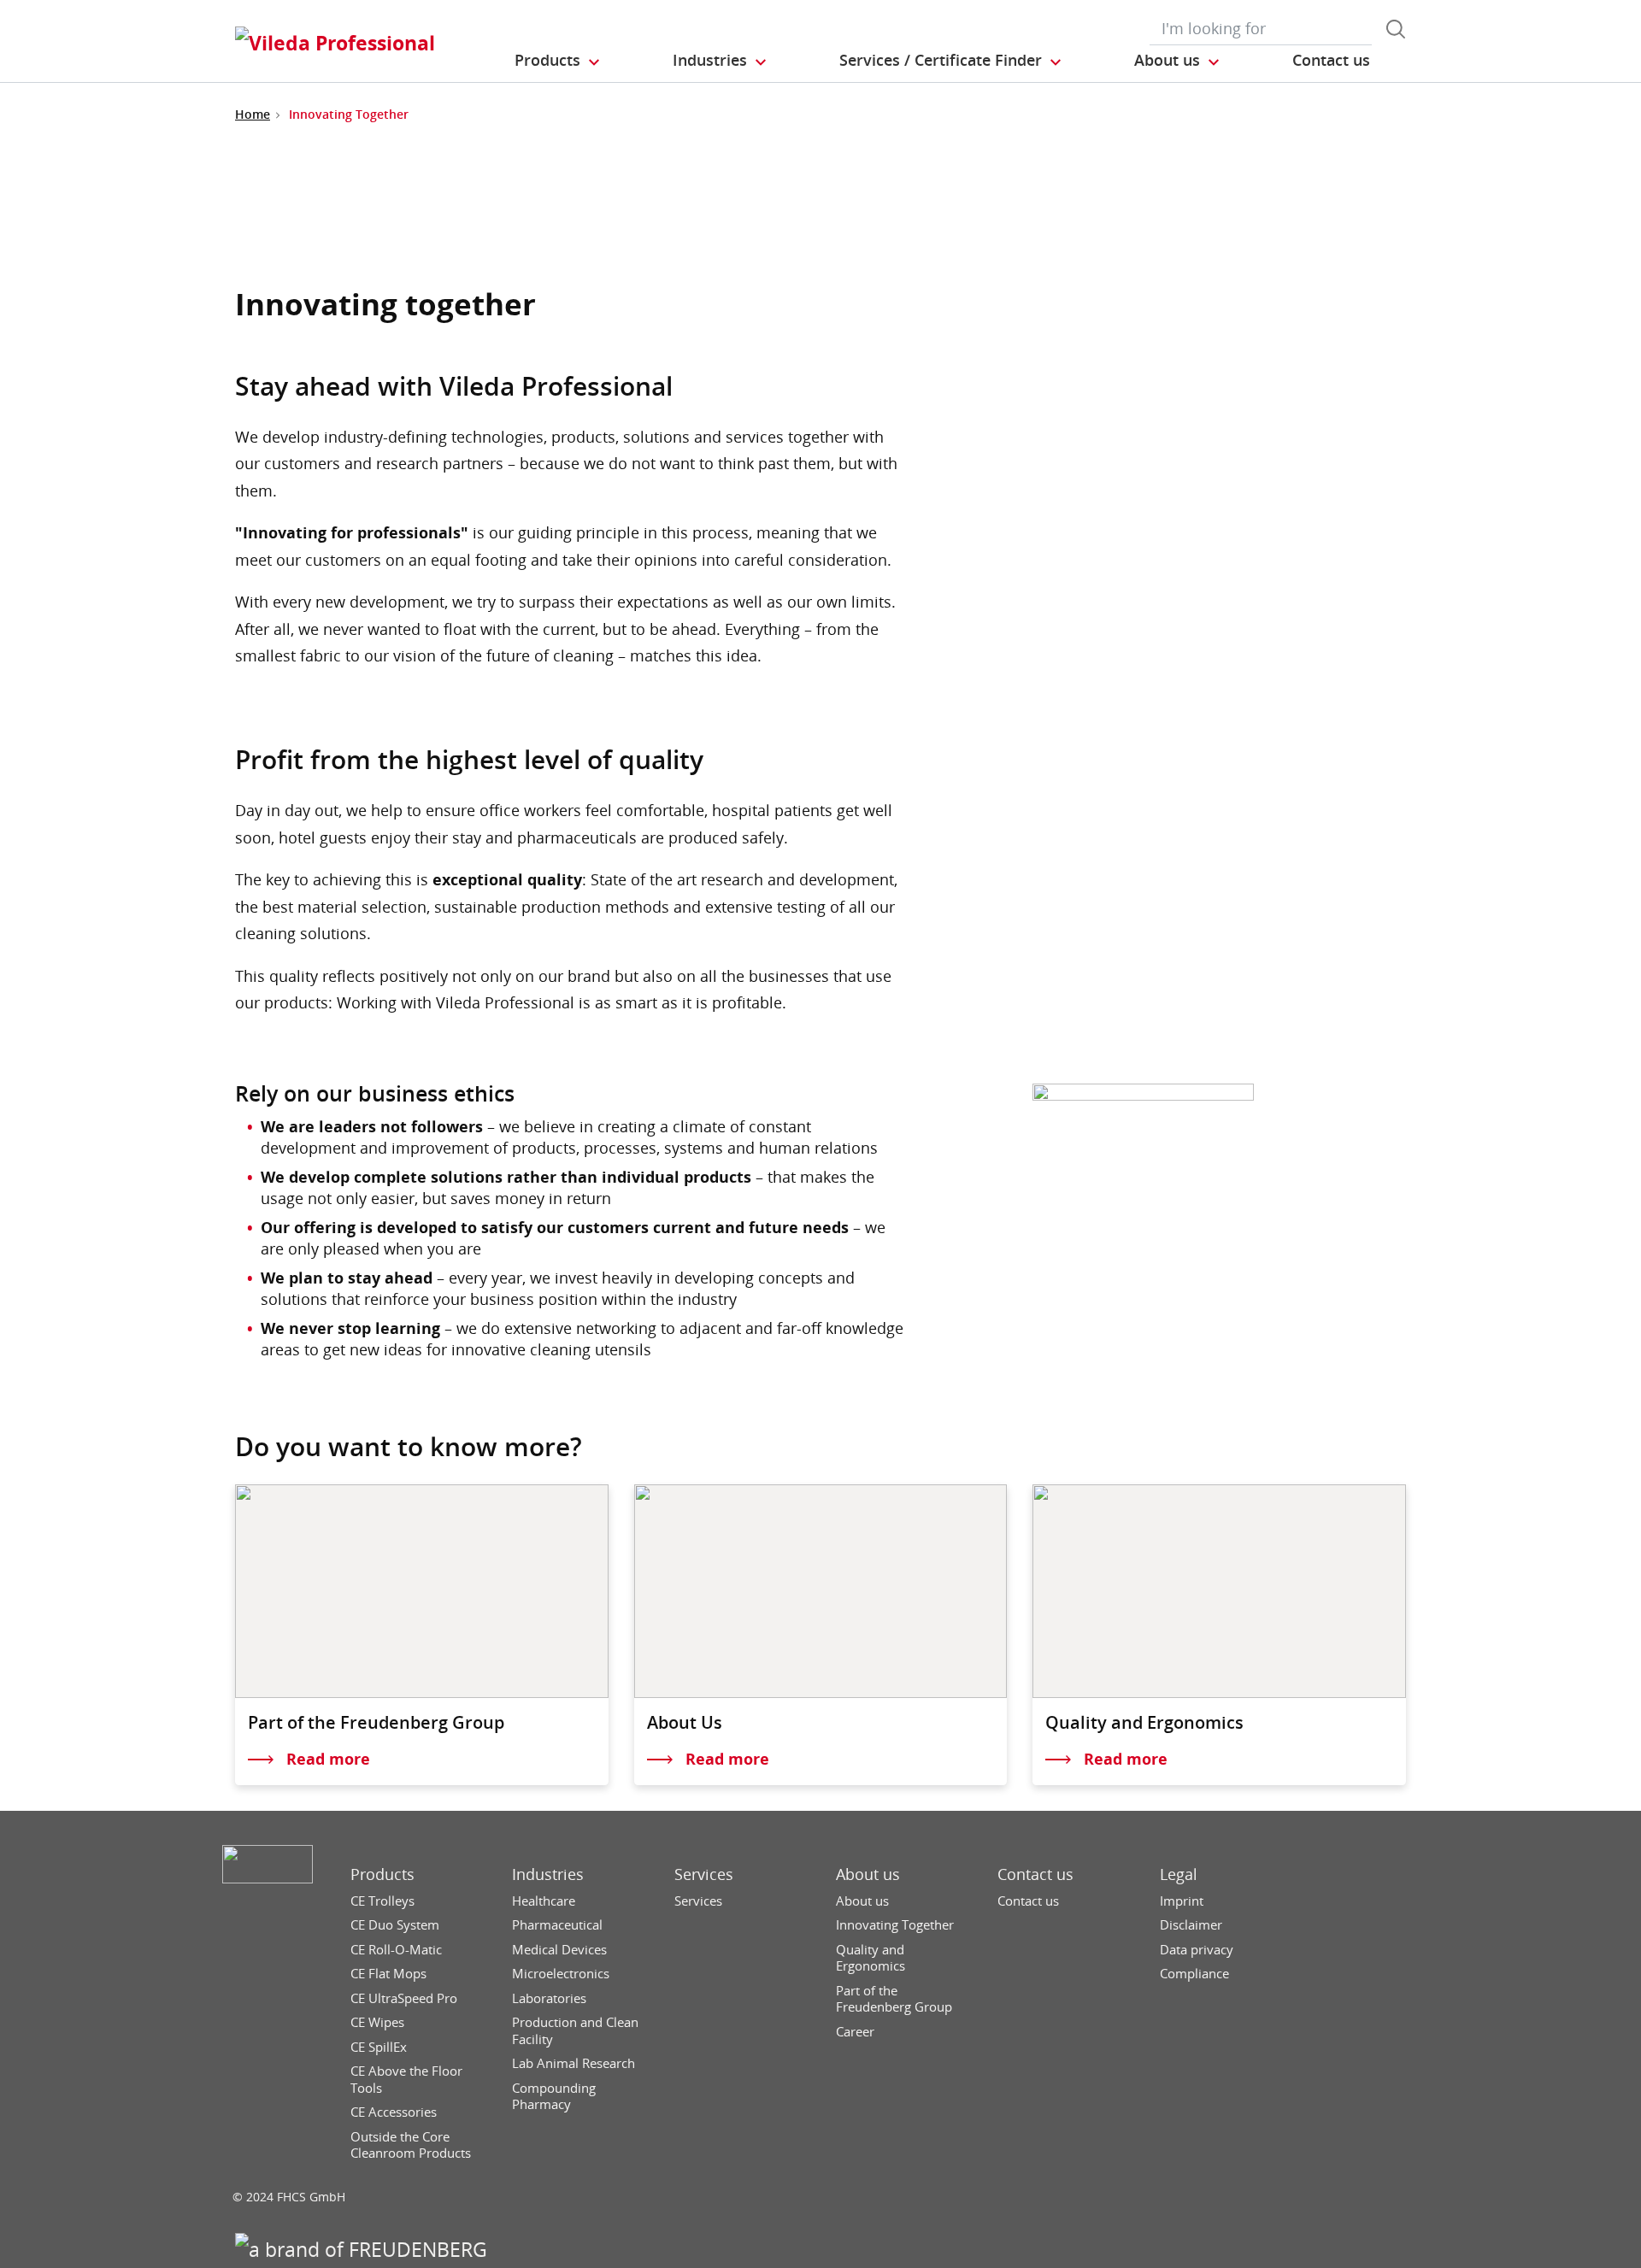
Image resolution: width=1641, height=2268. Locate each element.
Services (704, 1874)
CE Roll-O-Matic (396, 1950)
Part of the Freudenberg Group (894, 1999)
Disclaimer (1191, 1925)
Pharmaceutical (557, 1925)
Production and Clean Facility (575, 2031)
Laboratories (549, 1998)
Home (253, 114)
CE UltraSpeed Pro (404, 1998)
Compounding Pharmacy (554, 2097)
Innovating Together (895, 1925)
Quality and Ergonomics (870, 1958)
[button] (558, 61)
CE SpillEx (379, 2047)
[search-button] (1396, 29)
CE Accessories (394, 2112)
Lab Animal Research (573, 2063)
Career (855, 2032)
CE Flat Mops (388, 1974)
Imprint (1182, 1901)
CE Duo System (395, 1925)
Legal (1179, 1874)
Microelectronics (561, 1974)
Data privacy (1197, 1950)
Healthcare (544, 1901)
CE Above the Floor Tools (406, 2080)
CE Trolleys (382, 1901)
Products (382, 1874)
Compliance (1194, 1974)
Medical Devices (559, 1950)
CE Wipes (377, 2022)
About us (868, 1874)
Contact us (1035, 1874)
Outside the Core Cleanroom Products (411, 2145)
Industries (548, 1874)
